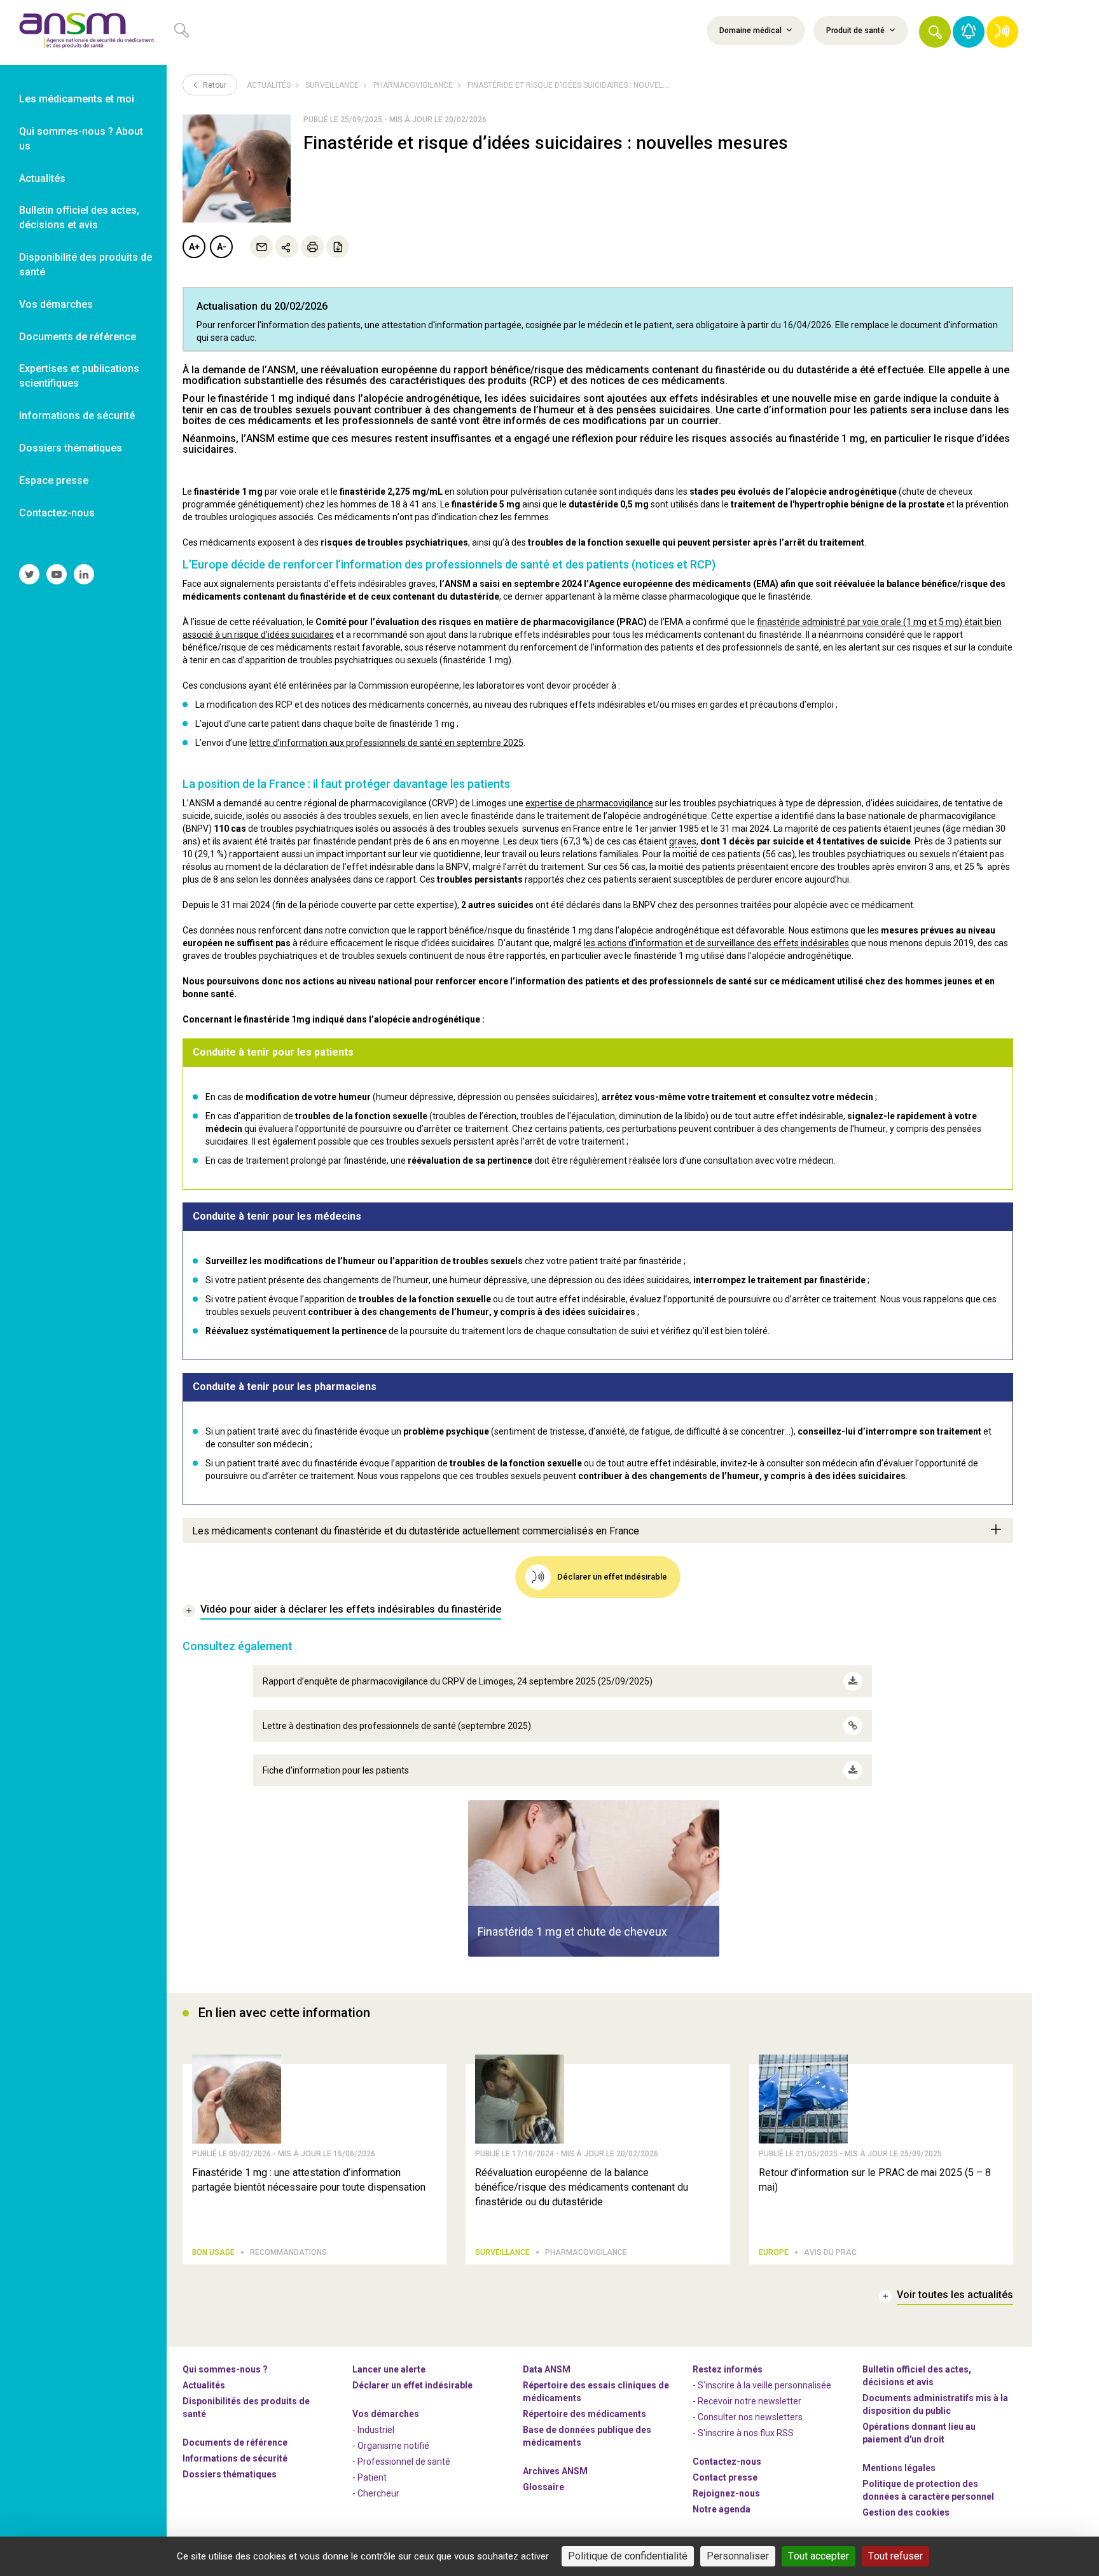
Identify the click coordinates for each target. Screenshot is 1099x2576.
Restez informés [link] (728, 2369)
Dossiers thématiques (230, 2474)
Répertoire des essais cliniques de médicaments (596, 2392)
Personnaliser (738, 2556)
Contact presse (725, 2477)
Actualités (269, 85)
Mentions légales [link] (899, 2468)
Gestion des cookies (906, 2512)
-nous (726, 2493)
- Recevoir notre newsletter (747, 2401)
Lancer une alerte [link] (389, 2369)
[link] (83, 32)
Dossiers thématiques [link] (71, 448)
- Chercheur (376, 2493)
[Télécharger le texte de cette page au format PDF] (338, 247)
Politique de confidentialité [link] (628, 2556)
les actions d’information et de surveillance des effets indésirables (716, 943)
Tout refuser (895, 2556)
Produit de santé (856, 31)
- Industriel (373, 2430)
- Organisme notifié (391, 2446)
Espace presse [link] (54, 480)
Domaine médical (751, 31)
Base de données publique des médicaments (587, 2436)
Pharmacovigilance (413, 85)
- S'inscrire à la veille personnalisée (762, 2385)
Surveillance (332, 85)
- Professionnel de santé (401, 2462)
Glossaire (543, 2487)
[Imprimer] (312, 247)
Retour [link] (214, 85)
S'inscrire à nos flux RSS (746, 2433)
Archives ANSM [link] (555, 2471)
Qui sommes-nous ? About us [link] (81, 139)
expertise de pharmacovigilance (589, 803)
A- (222, 247)
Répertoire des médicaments (584, 2414)
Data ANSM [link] (547, 2369)
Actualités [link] (42, 178)
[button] (935, 32)
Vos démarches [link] (56, 304)
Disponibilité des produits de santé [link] (86, 265)
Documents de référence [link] (78, 337)
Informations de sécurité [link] (77, 416)
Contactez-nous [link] (57, 513)
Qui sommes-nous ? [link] (225, 2369)
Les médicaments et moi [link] (77, 99)
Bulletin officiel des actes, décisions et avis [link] (79, 217)
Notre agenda (722, 2509)
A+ (194, 247)
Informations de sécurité (235, 2458)
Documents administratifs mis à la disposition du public (935, 2404)
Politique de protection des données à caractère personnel (928, 2490)
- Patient (370, 2477)
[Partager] (287, 247)
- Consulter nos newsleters (748, 2417)
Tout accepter (819, 2556)
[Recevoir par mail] (261, 247)
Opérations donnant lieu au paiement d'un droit (919, 2433)
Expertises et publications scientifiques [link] (79, 376)
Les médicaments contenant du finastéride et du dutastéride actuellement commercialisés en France (416, 1531)
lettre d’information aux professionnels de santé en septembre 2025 (386, 743)
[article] (594, 1878)
